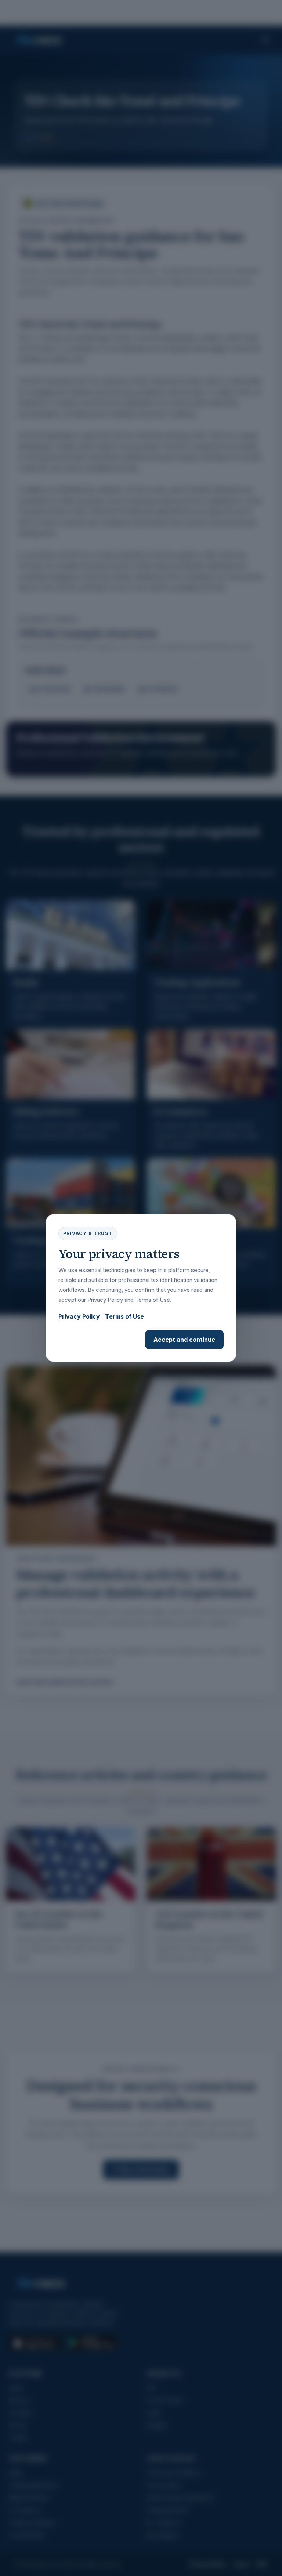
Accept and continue (184, 1340)
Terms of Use (124, 1316)
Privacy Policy (79, 1316)
